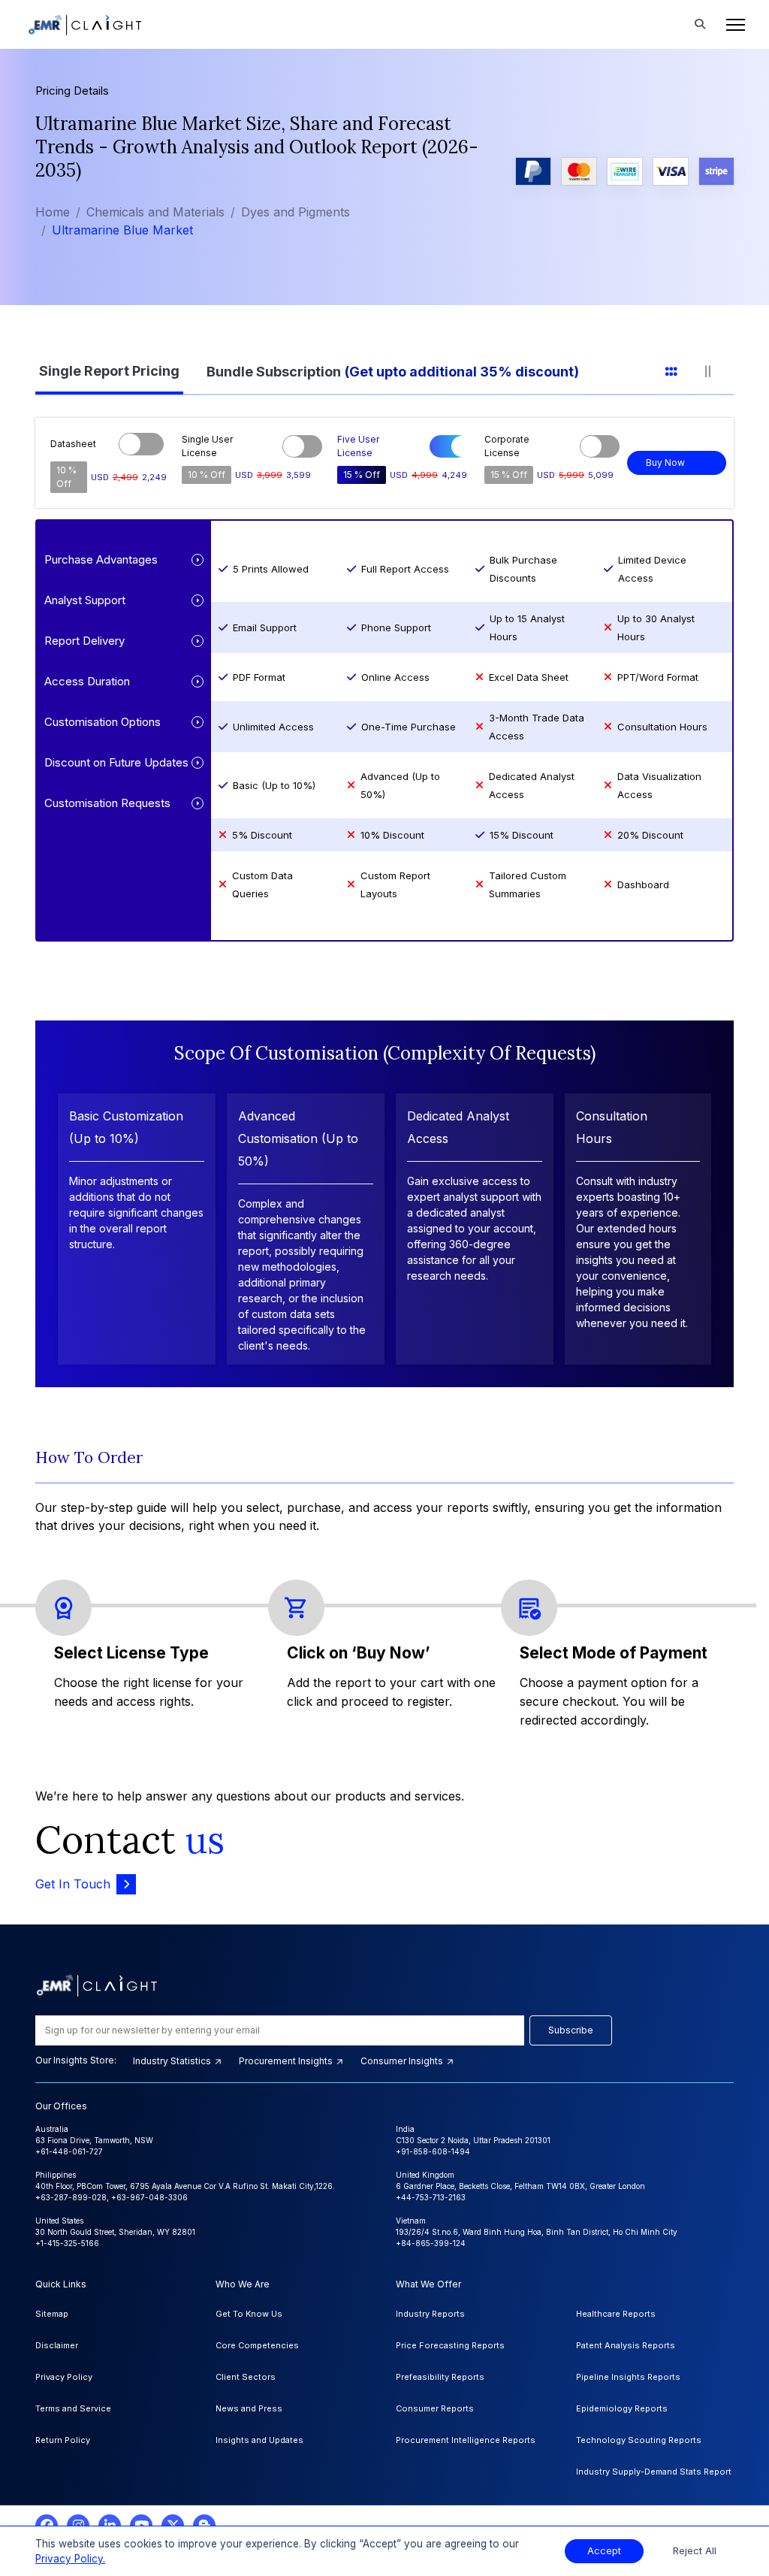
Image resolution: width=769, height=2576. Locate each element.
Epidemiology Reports (622, 2408)
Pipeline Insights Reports (628, 2377)
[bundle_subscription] (402, 369)
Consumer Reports (435, 2408)
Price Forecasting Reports (450, 2345)
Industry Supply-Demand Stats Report (654, 2472)
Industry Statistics (173, 2061)
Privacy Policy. (70, 2559)
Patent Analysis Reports (626, 2345)
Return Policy (63, 2440)
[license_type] (119, 369)
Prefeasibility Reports (440, 2377)
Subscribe (571, 2030)
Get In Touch (73, 1884)
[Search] (700, 25)
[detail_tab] (717, 369)
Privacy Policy (64, 2377)
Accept (604, 2551)
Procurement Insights (287, 2061)
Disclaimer (57, 2345)
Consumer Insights (403, 2061)
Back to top (37, 2517)
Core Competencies (257, 2345)
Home (53, 212)
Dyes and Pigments (296, 212)
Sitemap (52, 2314)
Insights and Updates (259, 2440)
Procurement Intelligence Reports (466, 2440)
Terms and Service (73, 2408)
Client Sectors (246, 2377)
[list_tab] (681, 369)
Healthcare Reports (616, 2314)
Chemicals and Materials (155, 212)
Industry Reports (430, 2314)
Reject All (695, 2551)
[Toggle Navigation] (731, 25)
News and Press (249, 2408)
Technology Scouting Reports (639, 2440)
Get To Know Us (249, 2314)
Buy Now (665, 463)
